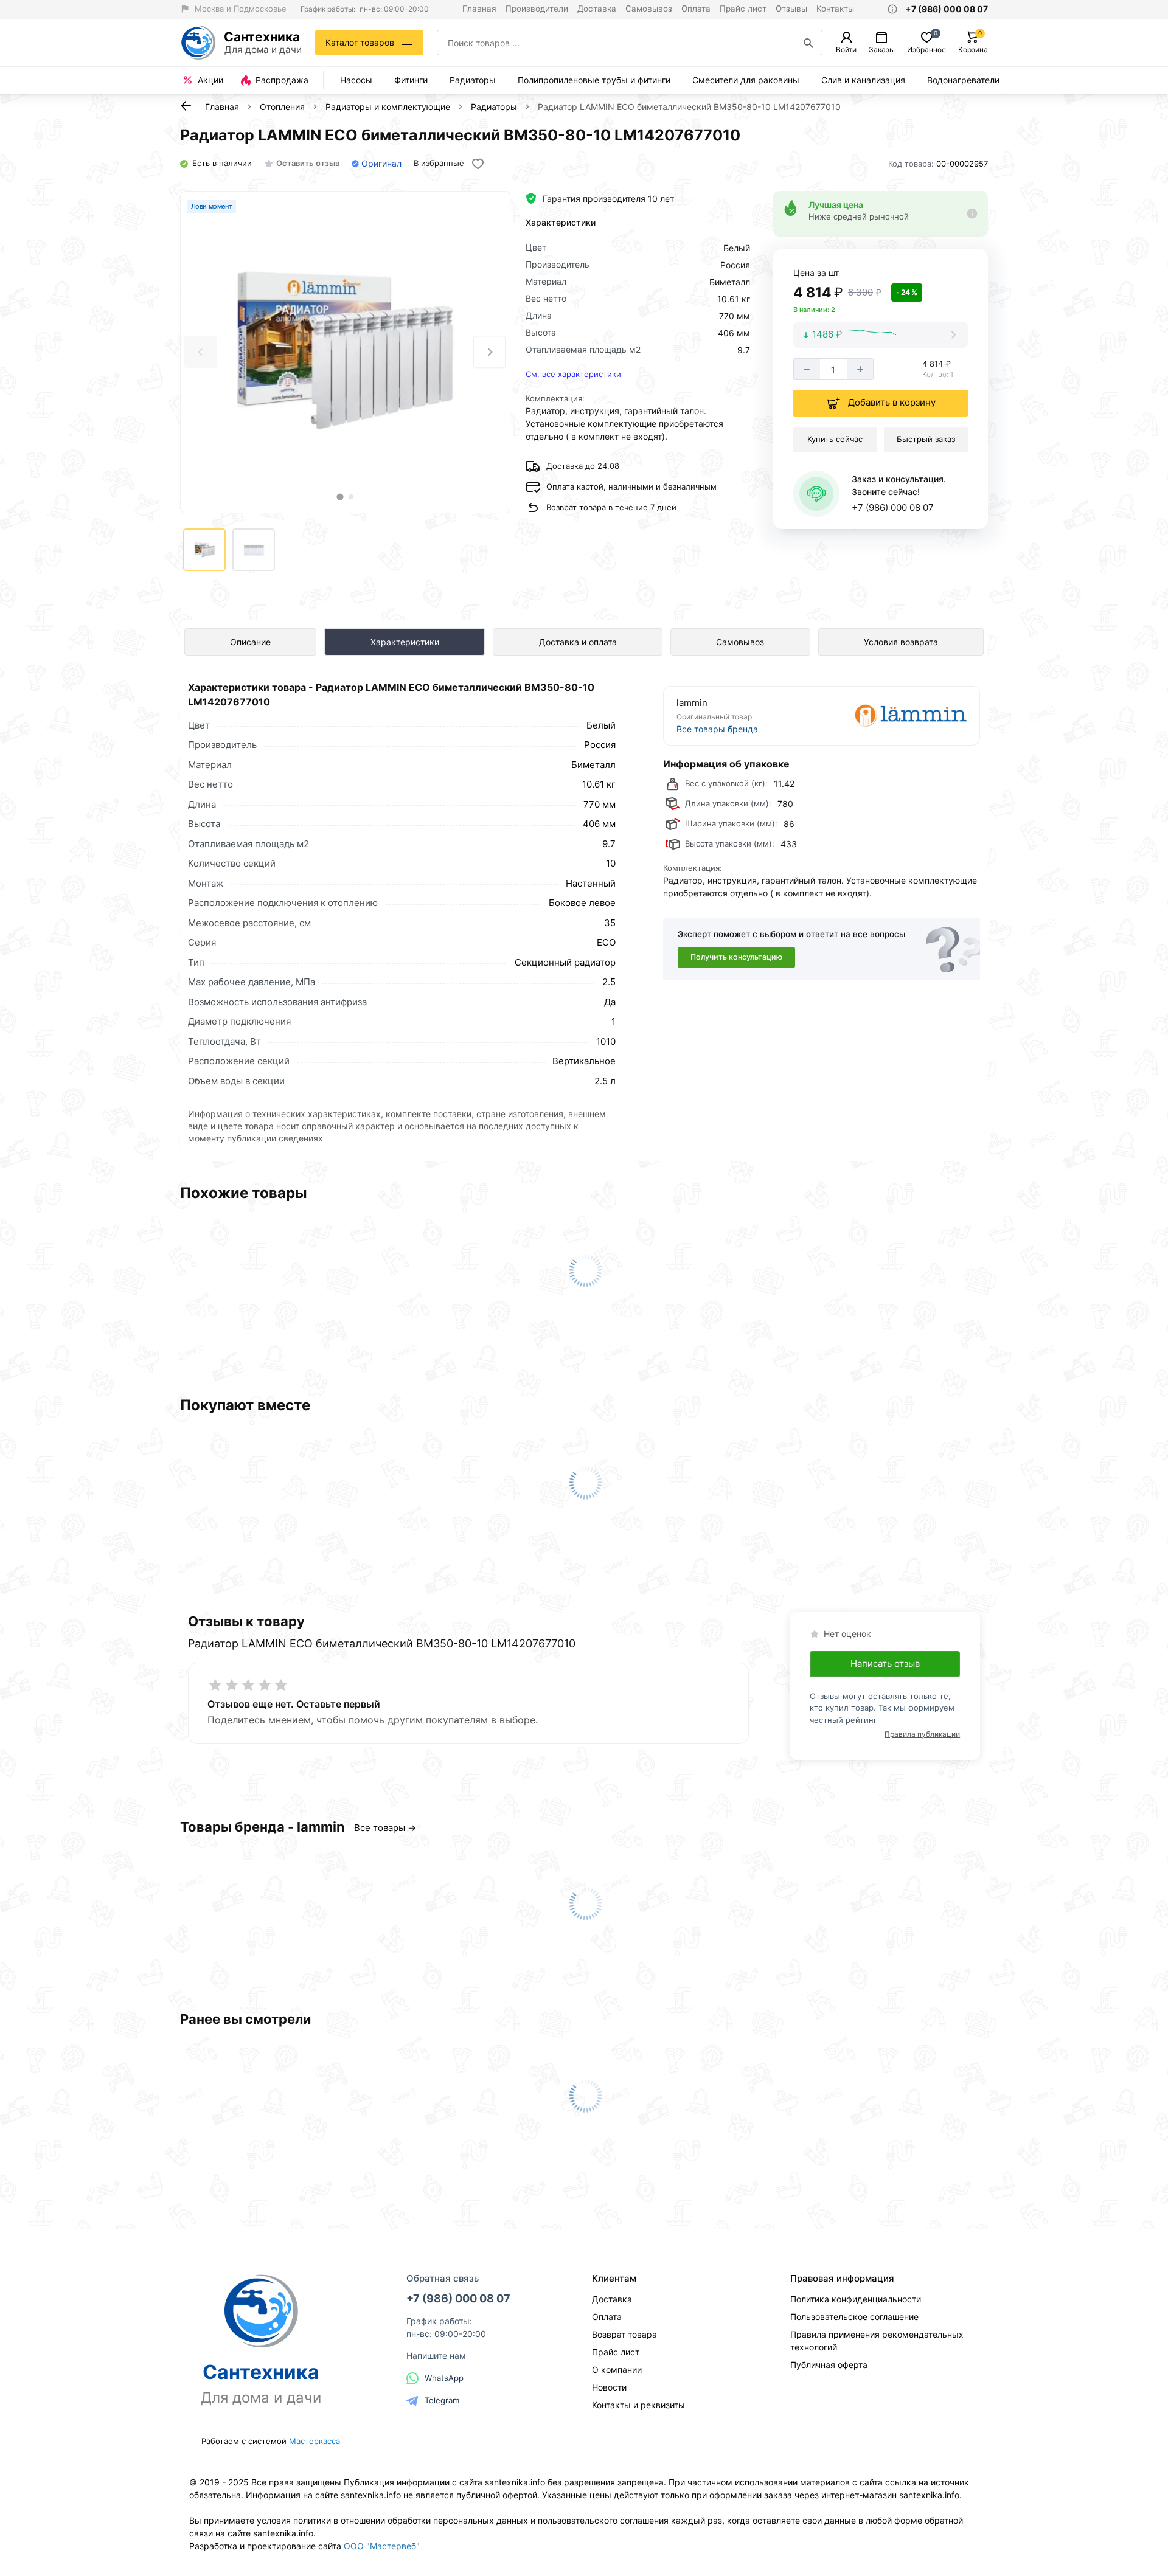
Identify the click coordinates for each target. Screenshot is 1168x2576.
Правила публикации (922, 1734)
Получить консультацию (736, 957)
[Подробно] (973, 213)
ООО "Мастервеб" (382, 2546)
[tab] (340, 497)
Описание (250, 642)
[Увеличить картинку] (346, 352)
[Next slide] (489, 352)
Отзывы (791, 9)
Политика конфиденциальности (856, 2299)
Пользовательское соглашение (854, 2317)
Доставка (597, 9)
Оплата (696, 9)
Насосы (356, 80)
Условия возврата (901, 642)
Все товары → (385, 1828)
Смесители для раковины (746, 80)
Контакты (835, 9)
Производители (537, 9)
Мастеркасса (315, 2441)
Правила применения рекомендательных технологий (877, 2341)
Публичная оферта (829, 2365)
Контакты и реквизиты (638, 2405)
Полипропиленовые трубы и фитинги (594, 80)
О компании (617, 2370)
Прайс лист (743, 9)
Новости (609, 2387)
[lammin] (895, 715)
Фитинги (411, 80)
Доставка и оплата (578, 642)
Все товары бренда (717, 729)
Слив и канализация (863, 80)
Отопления (282, 107)
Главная (479, 9)
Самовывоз (649, 9)
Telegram (442, 2400)
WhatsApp (444, 2378)
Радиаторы (473, 80)
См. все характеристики (573, 374)
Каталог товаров (360, 42)
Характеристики (405, 642)
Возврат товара (624, 2334)
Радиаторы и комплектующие (388, 107)
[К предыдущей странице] (186, 106)
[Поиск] (808, 43)
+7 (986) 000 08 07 (893, 507)
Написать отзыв (885, 1664)
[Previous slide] (200, 352)
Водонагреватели (963, 80)
